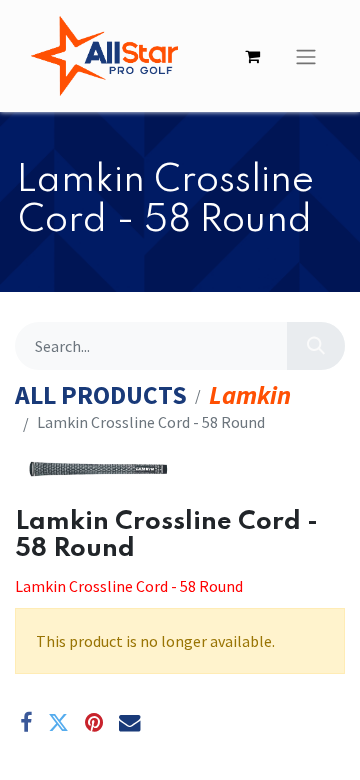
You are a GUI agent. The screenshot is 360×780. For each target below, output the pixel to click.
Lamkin (250, 395)
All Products (101, 395)
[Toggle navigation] (306, 56)
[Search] (316, 346)
